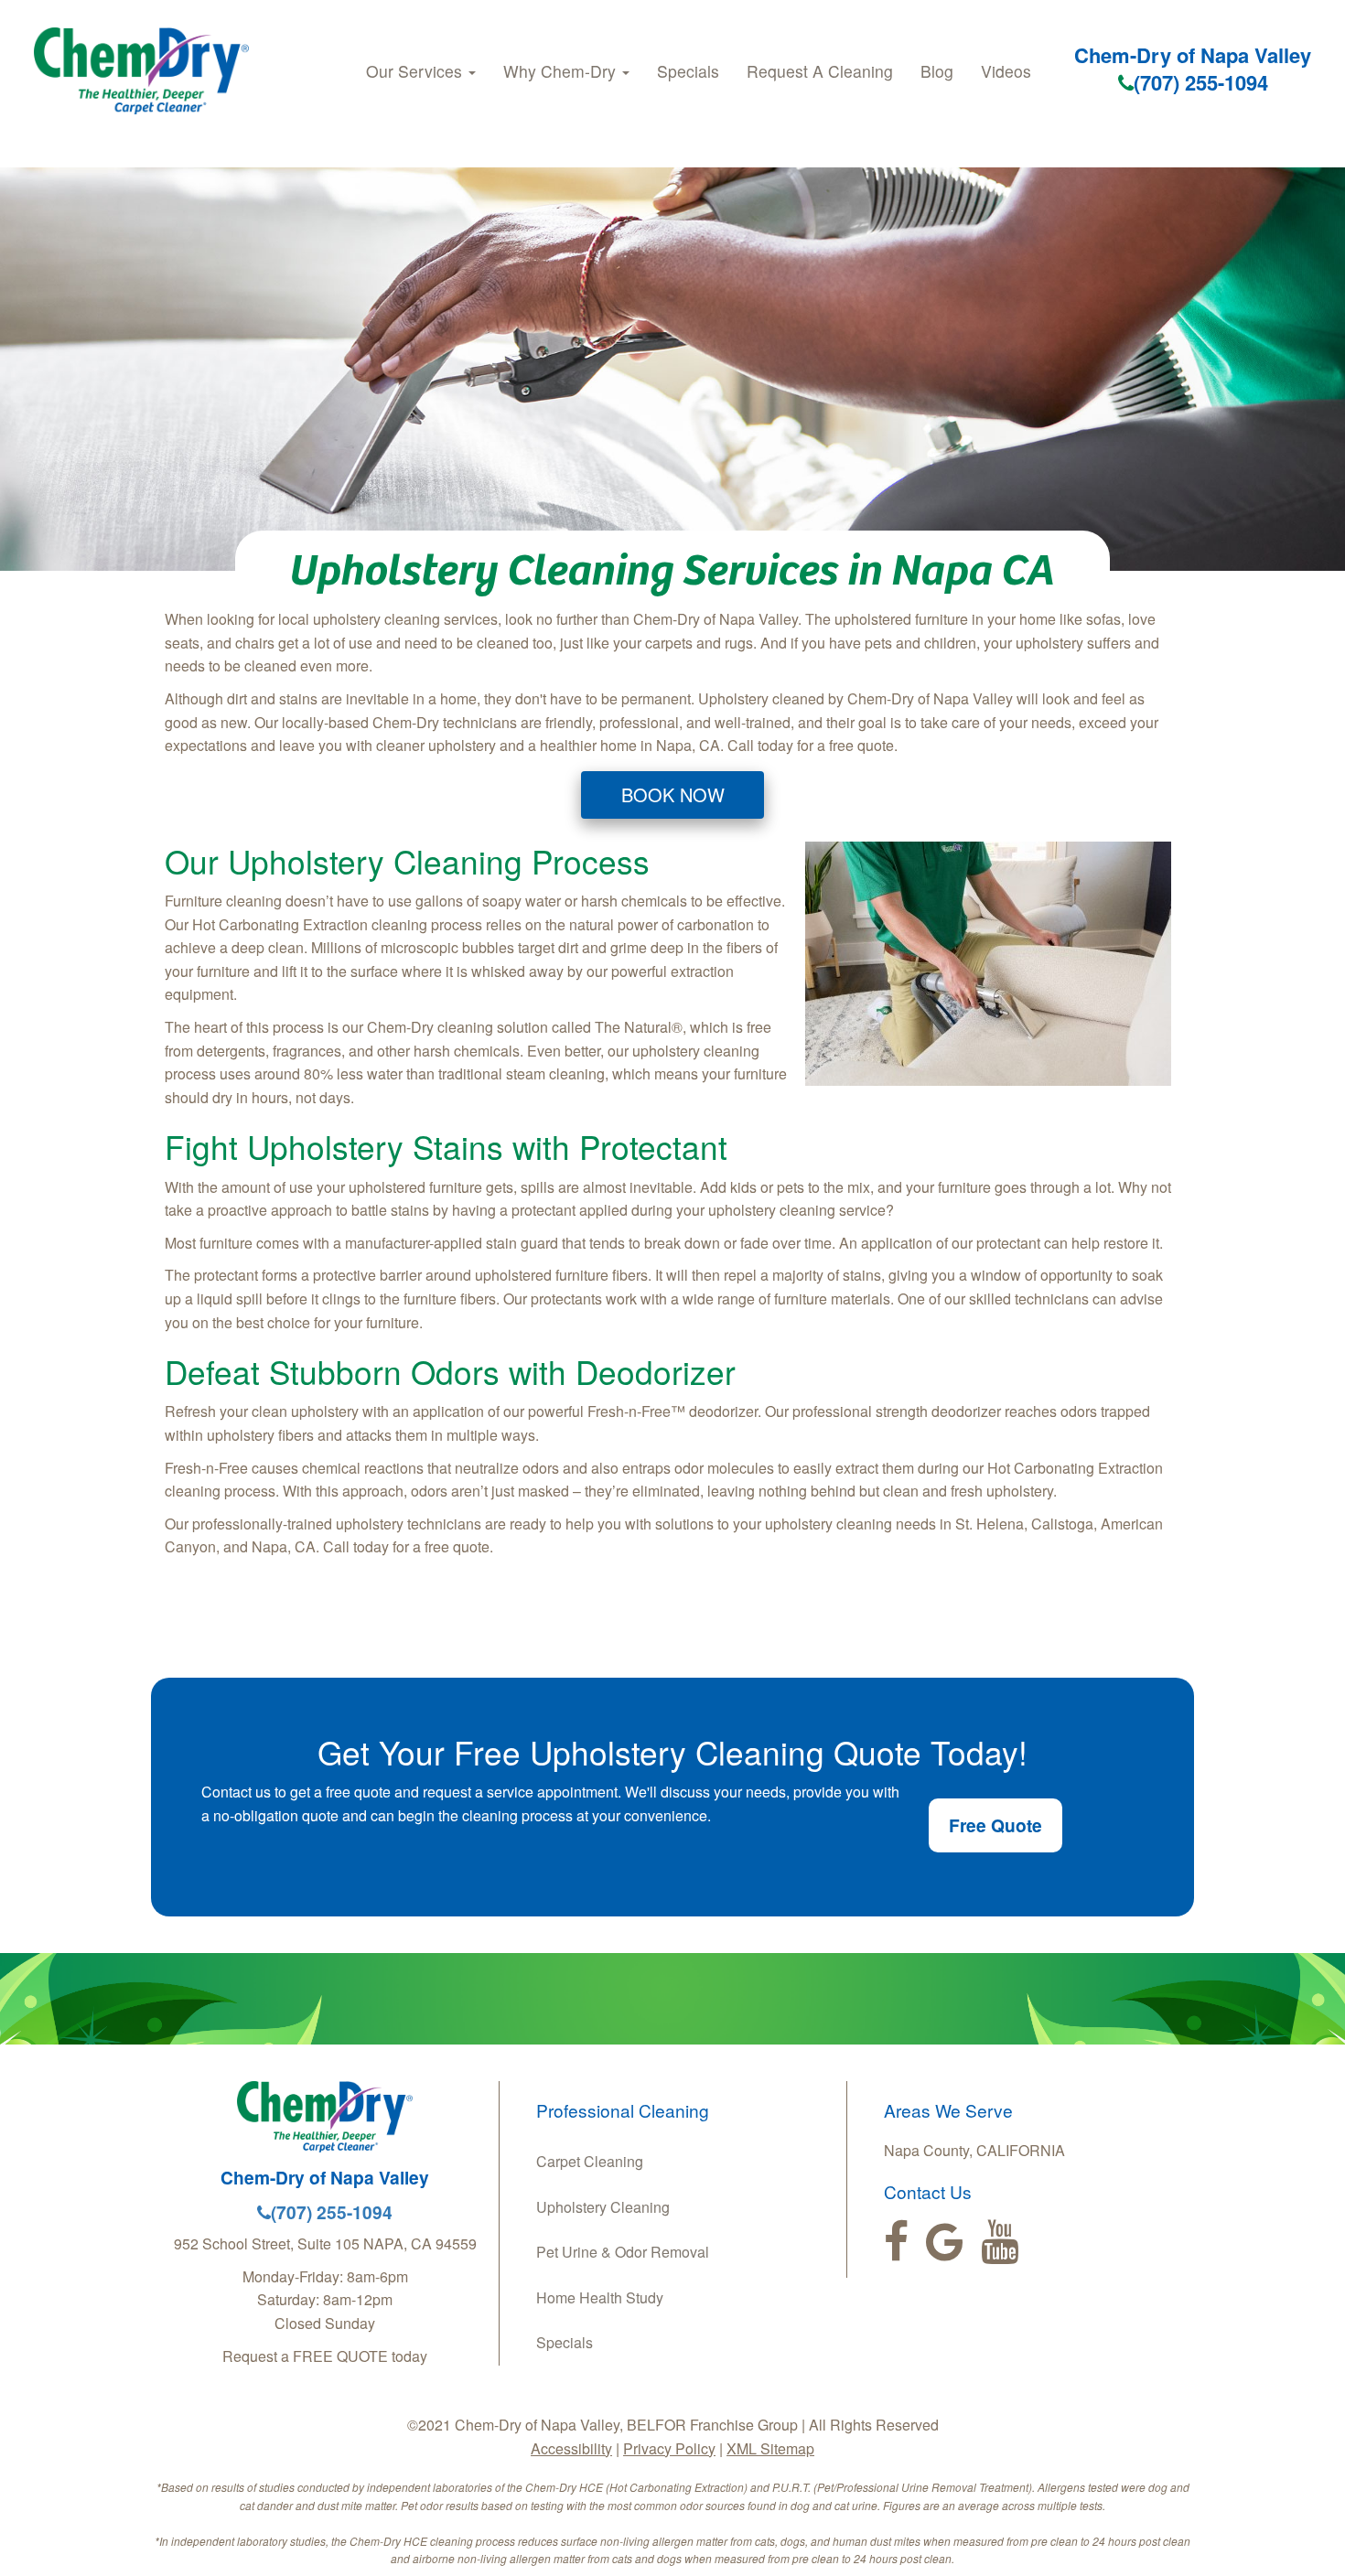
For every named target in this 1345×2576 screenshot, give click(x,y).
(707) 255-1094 (1201, 82)
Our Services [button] (416, 71)
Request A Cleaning (820, 71)
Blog (937, 71)
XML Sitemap (770, 2448)
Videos (1006, 71)
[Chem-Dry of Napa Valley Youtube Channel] (1000, 2242)
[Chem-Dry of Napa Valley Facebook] (896, 2242)
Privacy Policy (669, 2448)
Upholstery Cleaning (603, 2207)
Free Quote (995, 1825)
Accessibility (571, 2448)
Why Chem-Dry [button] (562, 71)
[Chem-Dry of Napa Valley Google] (945, 2242)
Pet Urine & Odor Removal (623, 2252)
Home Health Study (600, 2297)
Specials (688, 71)
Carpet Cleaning (590, 2161)
